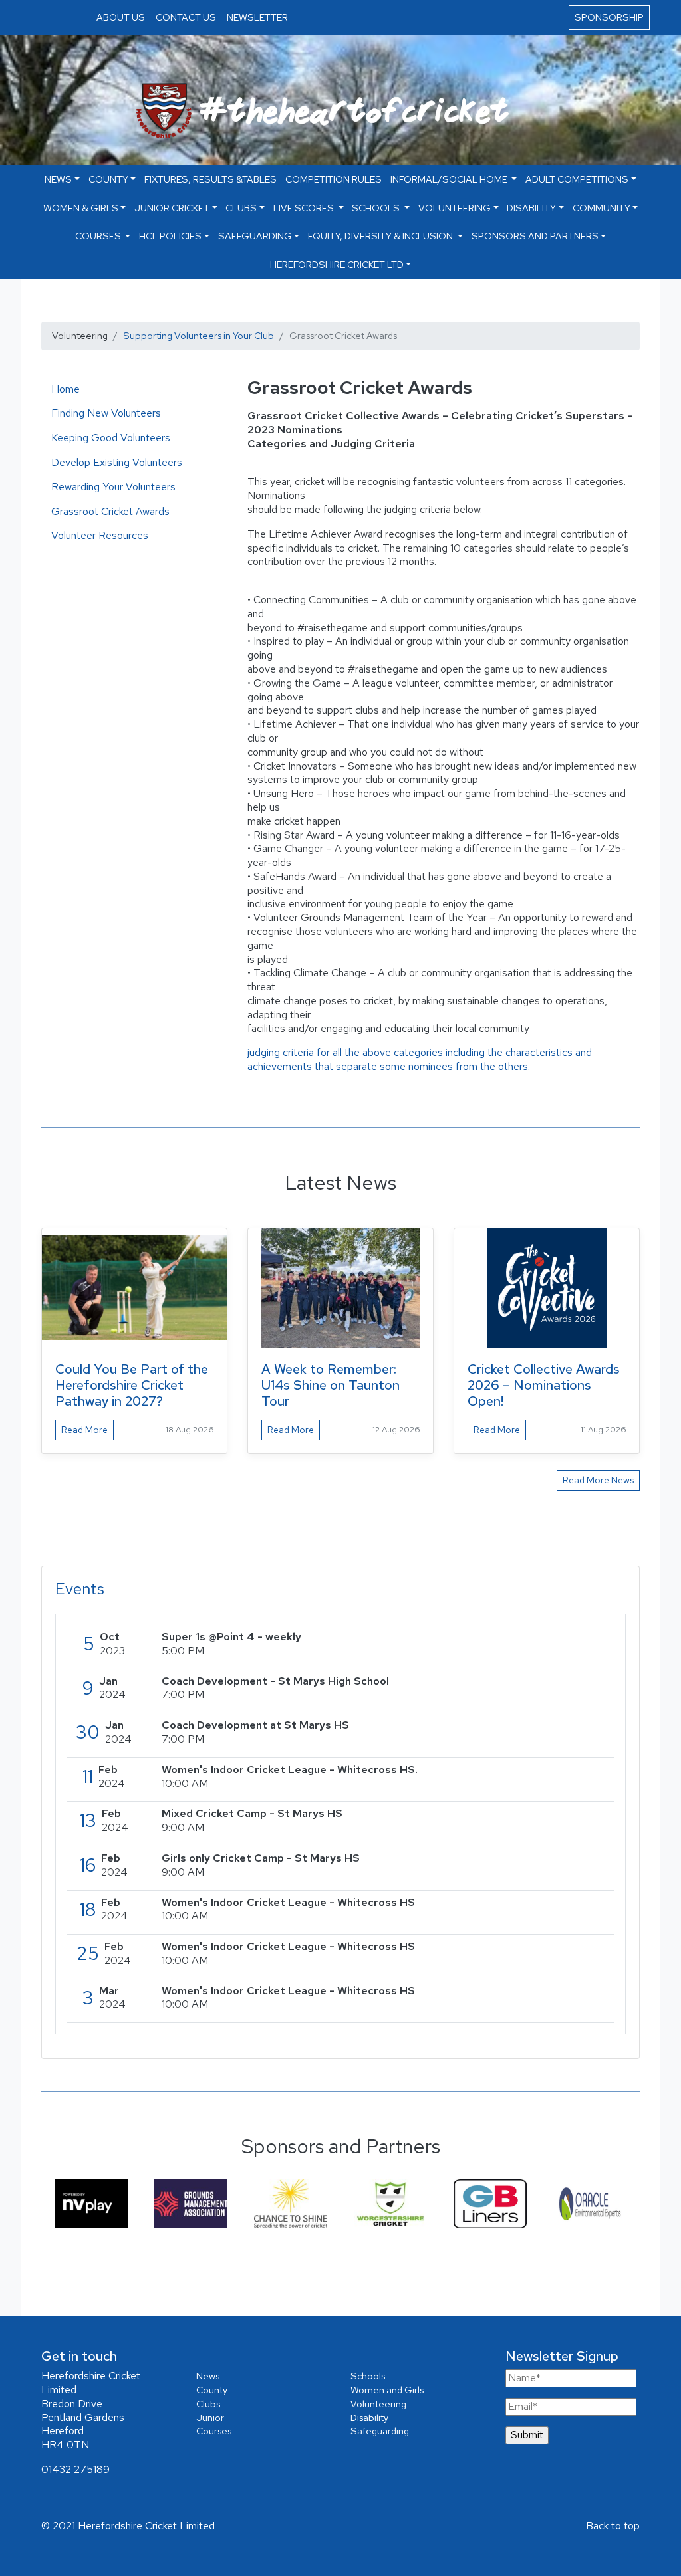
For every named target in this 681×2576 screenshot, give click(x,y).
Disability (531, 208)
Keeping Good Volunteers (111, 438)
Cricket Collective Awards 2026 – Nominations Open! (544, 1385)
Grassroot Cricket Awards (110, 511)
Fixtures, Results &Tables (210, 179)
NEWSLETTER (257, 17)
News (208, 2376)
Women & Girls (81, 208)
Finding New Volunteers (106, 413)
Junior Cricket (172, 208)
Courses (99, 236)
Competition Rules (334, 179)
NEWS (58, 179)
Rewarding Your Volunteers (113, 487)
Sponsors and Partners (535, 236)
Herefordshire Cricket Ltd (337, 264)
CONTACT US (186, 17)
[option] (91, 2203)
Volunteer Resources (100, 535)
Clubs (241, 208)
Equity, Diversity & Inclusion (381, 236)
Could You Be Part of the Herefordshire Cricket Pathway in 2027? (132, 1385)
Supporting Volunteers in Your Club (199, 335)
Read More (84, 1430)
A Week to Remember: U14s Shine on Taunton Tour (331, 1385)
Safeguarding (255, 236)
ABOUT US (121, 17)
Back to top (613, 2526)
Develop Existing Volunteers (117, 462)
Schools (377, 208)
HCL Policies (170, 236)
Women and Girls (387, 2390)
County (108, 179)
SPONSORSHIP (609, 17)
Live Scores (305, 208)
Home (66, 389)
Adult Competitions (577, 179)
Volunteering (455, 208)
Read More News (598, 1480)
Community (602, 208)
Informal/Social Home (450, 179)
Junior (210, 2417)
